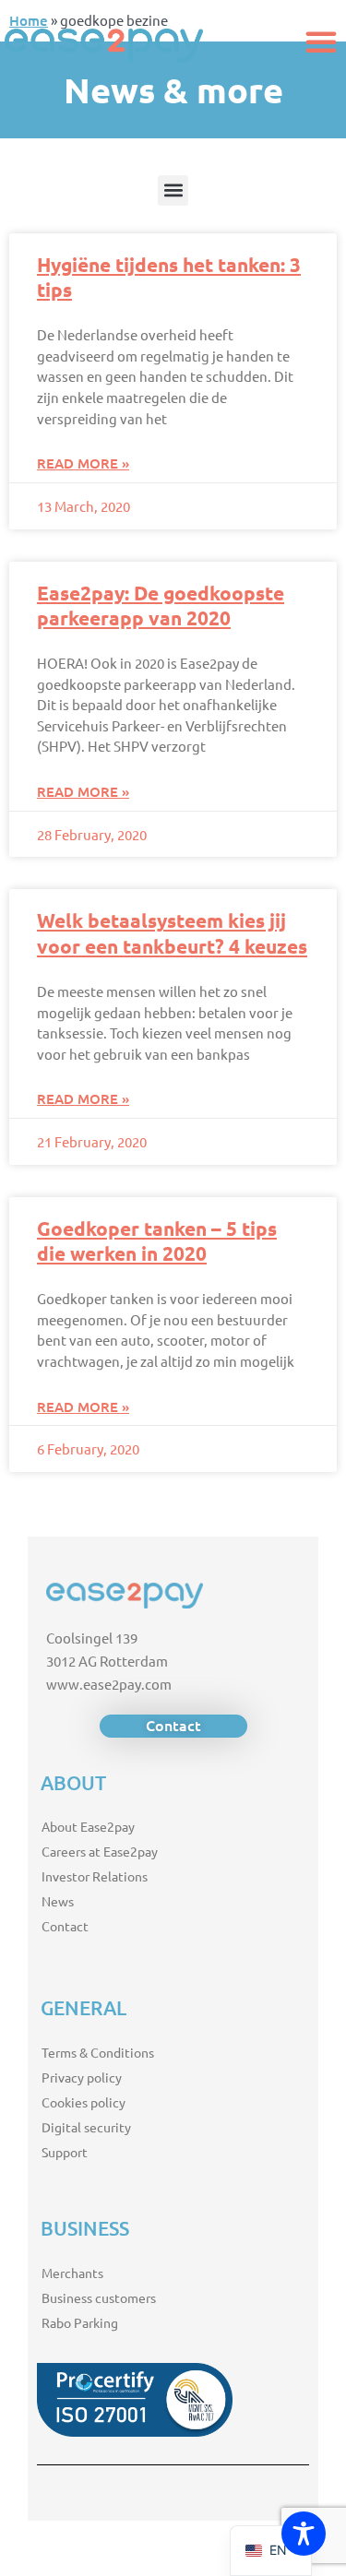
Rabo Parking (80, 2322)
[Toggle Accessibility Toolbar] (304, 2534)
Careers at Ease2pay (100, 1851)
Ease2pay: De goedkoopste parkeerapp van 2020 (161, 605)
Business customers (99, 2297)
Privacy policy (82, 2077)
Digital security (86, 2127)
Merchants (72, 2273)
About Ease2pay (88, 1826)
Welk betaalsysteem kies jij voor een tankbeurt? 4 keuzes (172, 932)
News (58, 1901)
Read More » (83, 463)
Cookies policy (84, 2102)
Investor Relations (95, 1876)
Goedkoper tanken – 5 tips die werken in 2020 (157, 1241)
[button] (321, 42)
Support (65, 2152)
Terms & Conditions (98, 2052)
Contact (65, 1926)
